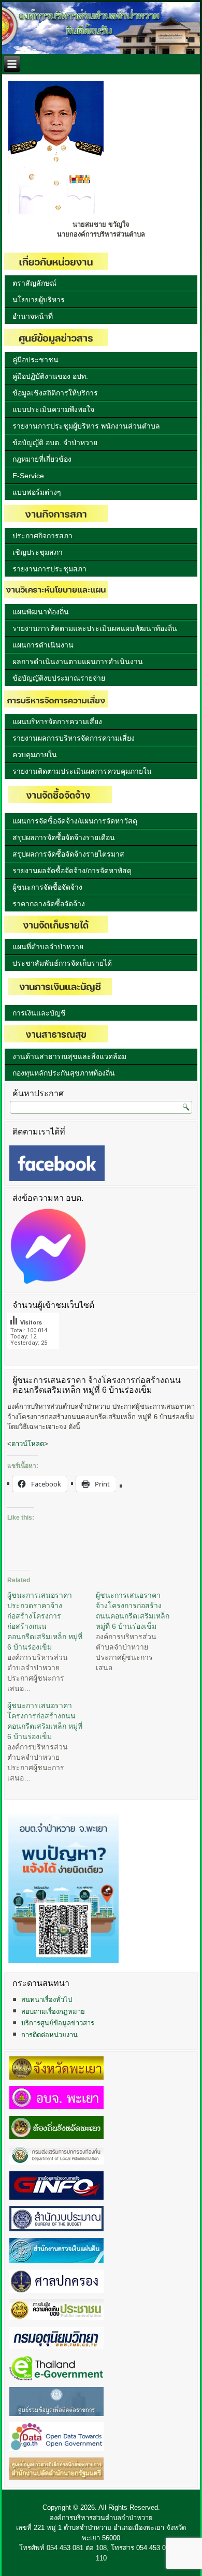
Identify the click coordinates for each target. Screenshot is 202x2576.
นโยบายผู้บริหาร (39, 300)
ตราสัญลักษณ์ (34, 283)
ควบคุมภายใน (35, 755)
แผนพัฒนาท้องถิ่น (41, 612)
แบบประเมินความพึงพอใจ (53, 409)
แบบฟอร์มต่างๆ (37, 492)
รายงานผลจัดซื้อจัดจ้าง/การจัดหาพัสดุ (72, 871)
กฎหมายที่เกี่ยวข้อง (42, 459)
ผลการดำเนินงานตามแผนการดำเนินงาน (78, 661)
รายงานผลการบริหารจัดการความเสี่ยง (74, 738)
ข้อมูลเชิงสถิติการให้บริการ (55, 393)
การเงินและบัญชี (39, 1013)
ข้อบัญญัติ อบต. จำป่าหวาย (55, 443)
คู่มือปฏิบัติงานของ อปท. (50, 376)
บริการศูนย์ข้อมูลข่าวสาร (58, 2023)
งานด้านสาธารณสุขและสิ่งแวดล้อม (69, 1056)
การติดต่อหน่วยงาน (49, 2035)
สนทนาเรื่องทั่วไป (47, 2000)
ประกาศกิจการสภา (42, 536)
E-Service (28, 476)
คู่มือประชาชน (35, 360)
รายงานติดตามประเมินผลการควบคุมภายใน (82, 771)
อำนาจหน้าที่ (33, 316)
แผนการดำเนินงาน (43, 645)
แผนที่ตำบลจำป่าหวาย (48, 947)
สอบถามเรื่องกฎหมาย (53, 2012)
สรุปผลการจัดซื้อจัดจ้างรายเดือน (64, 837)
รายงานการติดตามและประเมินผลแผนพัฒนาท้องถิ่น (95, 628)
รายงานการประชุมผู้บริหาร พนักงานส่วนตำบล (86, 426)
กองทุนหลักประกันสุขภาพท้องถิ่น (64, 1073)
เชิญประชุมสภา (38, 552)
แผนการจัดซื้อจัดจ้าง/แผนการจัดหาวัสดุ (75, 821)
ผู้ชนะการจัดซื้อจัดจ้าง (47, 887)
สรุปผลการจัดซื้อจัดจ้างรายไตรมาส (68, 854)
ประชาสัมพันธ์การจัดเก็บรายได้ (62, 963)
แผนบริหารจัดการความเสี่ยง (57, 722)
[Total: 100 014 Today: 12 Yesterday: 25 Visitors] (33, 1357)
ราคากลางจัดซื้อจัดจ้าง (49, 904)
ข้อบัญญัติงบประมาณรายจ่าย (59, 678)
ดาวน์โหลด (28, 1444)
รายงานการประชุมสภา (49, 569)
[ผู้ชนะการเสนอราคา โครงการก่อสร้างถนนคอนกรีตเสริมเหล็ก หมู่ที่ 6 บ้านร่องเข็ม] (52, 1742)
